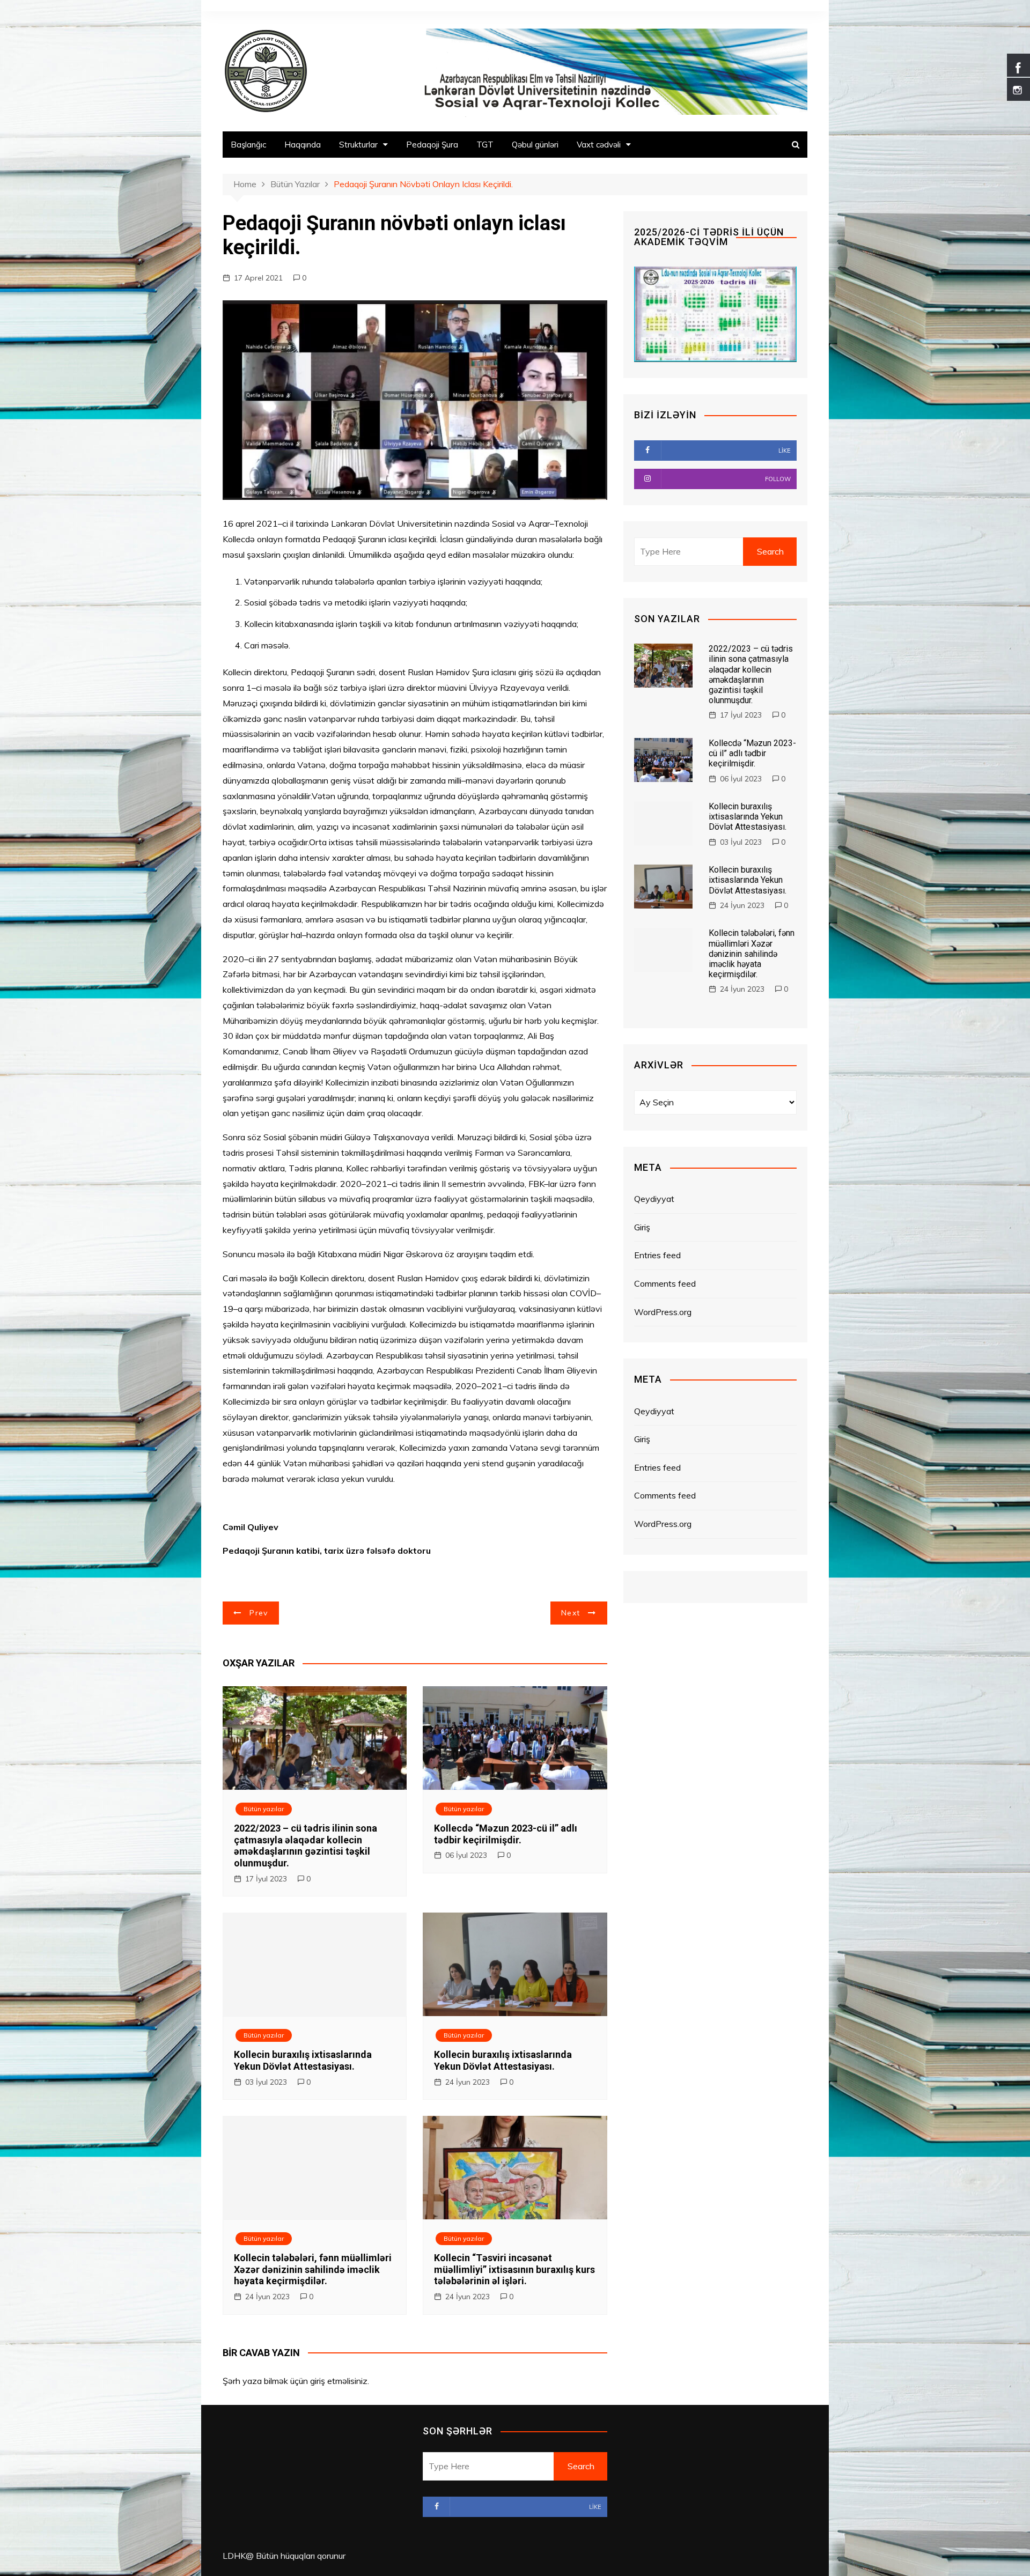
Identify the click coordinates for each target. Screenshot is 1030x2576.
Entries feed (657, 1255)
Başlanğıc (248, 145)
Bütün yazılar (264, 1809)
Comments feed (665, 1283)
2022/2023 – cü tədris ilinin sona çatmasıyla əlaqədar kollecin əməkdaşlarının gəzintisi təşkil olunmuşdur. (306, 1846)
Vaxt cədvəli (599, 145)
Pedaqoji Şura (432, 145)
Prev (259, 1613)
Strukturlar (358, 145)
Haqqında (303, 145)
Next (571, 1613)
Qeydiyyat (654, 1199)
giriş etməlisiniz (339, 2381)
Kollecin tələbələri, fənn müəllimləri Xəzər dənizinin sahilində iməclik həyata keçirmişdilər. (313, 2269)
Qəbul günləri (535, 145)
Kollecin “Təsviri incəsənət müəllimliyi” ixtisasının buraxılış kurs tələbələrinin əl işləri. (514, 2269)
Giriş (642, 1227)
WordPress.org (663, 1312)
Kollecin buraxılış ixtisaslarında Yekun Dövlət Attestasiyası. (303, 2060)
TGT (485, 145)
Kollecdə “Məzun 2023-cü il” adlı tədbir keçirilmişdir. (506, 1834)
